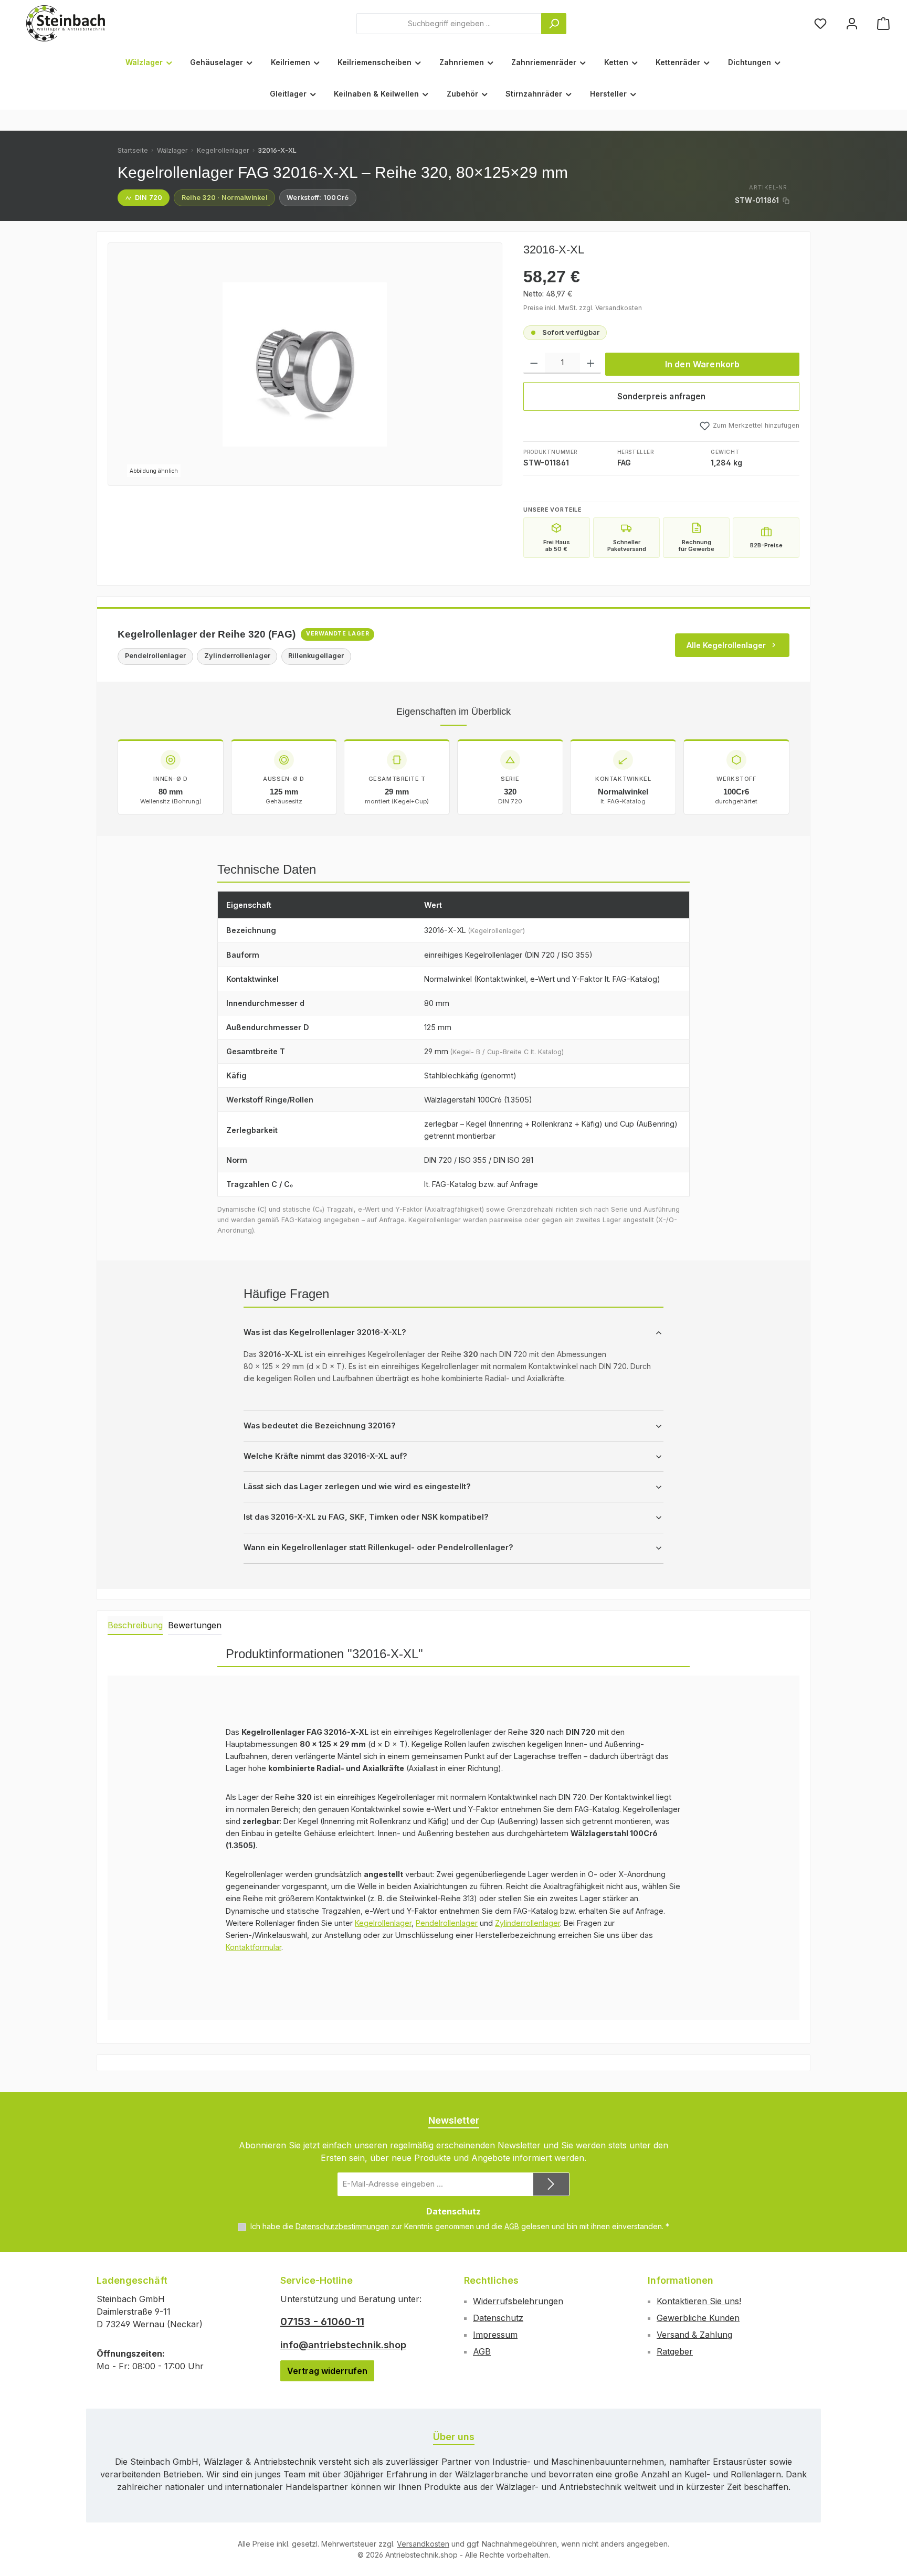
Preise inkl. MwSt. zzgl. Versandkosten (583, 308)
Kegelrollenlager (223, 150)
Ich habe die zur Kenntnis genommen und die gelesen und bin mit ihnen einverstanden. (460, 2226)
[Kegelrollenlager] (305, 364)
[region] (305, 364)
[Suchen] (554, 24)
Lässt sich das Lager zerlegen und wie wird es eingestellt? (357, 1487)
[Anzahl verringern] (534, 363)
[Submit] (551, 2184)
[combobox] (449, 24)
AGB (512, 2226)
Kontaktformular (254, 1947)
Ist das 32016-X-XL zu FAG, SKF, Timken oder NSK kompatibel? (366, 1517)
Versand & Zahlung (694, 2335)
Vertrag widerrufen (327, 2371)
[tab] (135, 1626)
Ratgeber (675, 2351)
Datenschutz (498, 2318)
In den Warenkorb (703, 364)
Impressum (495, 2335)
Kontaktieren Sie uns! (699, 2301)
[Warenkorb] (883, 23)
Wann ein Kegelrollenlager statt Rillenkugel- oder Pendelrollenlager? (378, 1547)
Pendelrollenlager (447, 1923)
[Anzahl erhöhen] (591, 363)
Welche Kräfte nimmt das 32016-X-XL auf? (325, 1456)
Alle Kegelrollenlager (726, 645)
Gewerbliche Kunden (698, 2318)
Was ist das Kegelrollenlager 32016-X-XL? (325, 1332)
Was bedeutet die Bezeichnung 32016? (320, 1426)
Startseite (133, 150)
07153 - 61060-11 (322, 2321)
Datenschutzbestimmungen (342, 2226)
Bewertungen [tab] (195, 1625)
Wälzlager (172, 150)
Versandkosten (423, 2544)
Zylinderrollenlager (528, 1923)
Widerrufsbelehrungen (518, 2301)
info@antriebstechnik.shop (343, 2345)
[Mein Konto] (852, 23)
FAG (624, 463)
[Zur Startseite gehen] (66, 23)
